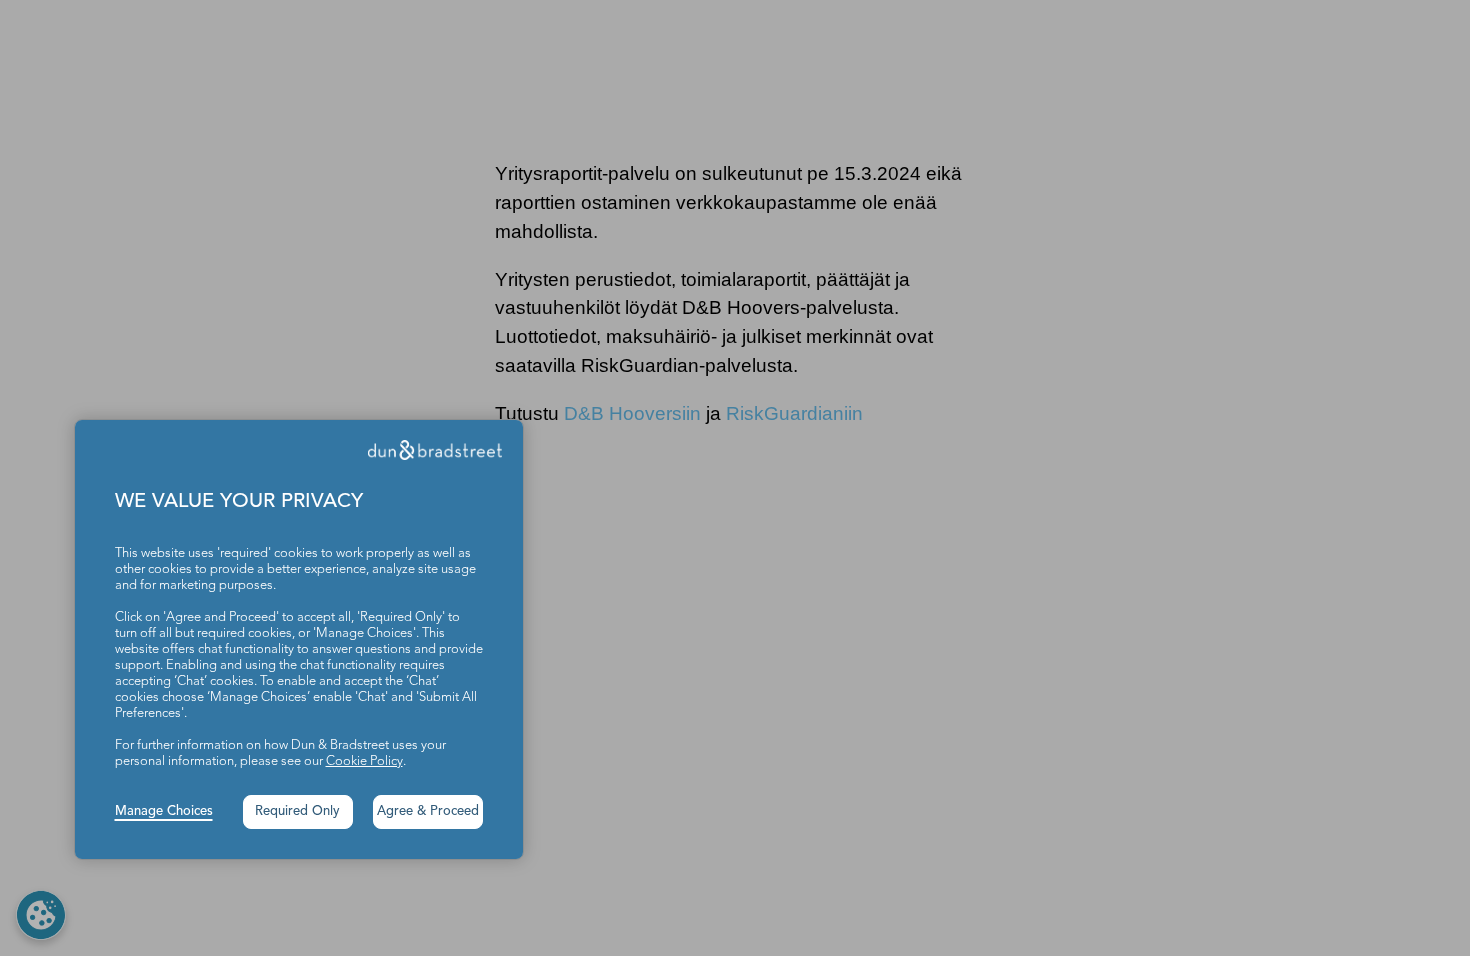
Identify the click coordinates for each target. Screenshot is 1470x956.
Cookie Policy (364, 761)
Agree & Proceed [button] (428, 811)
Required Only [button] (297, 811)
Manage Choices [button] (164, 811)
